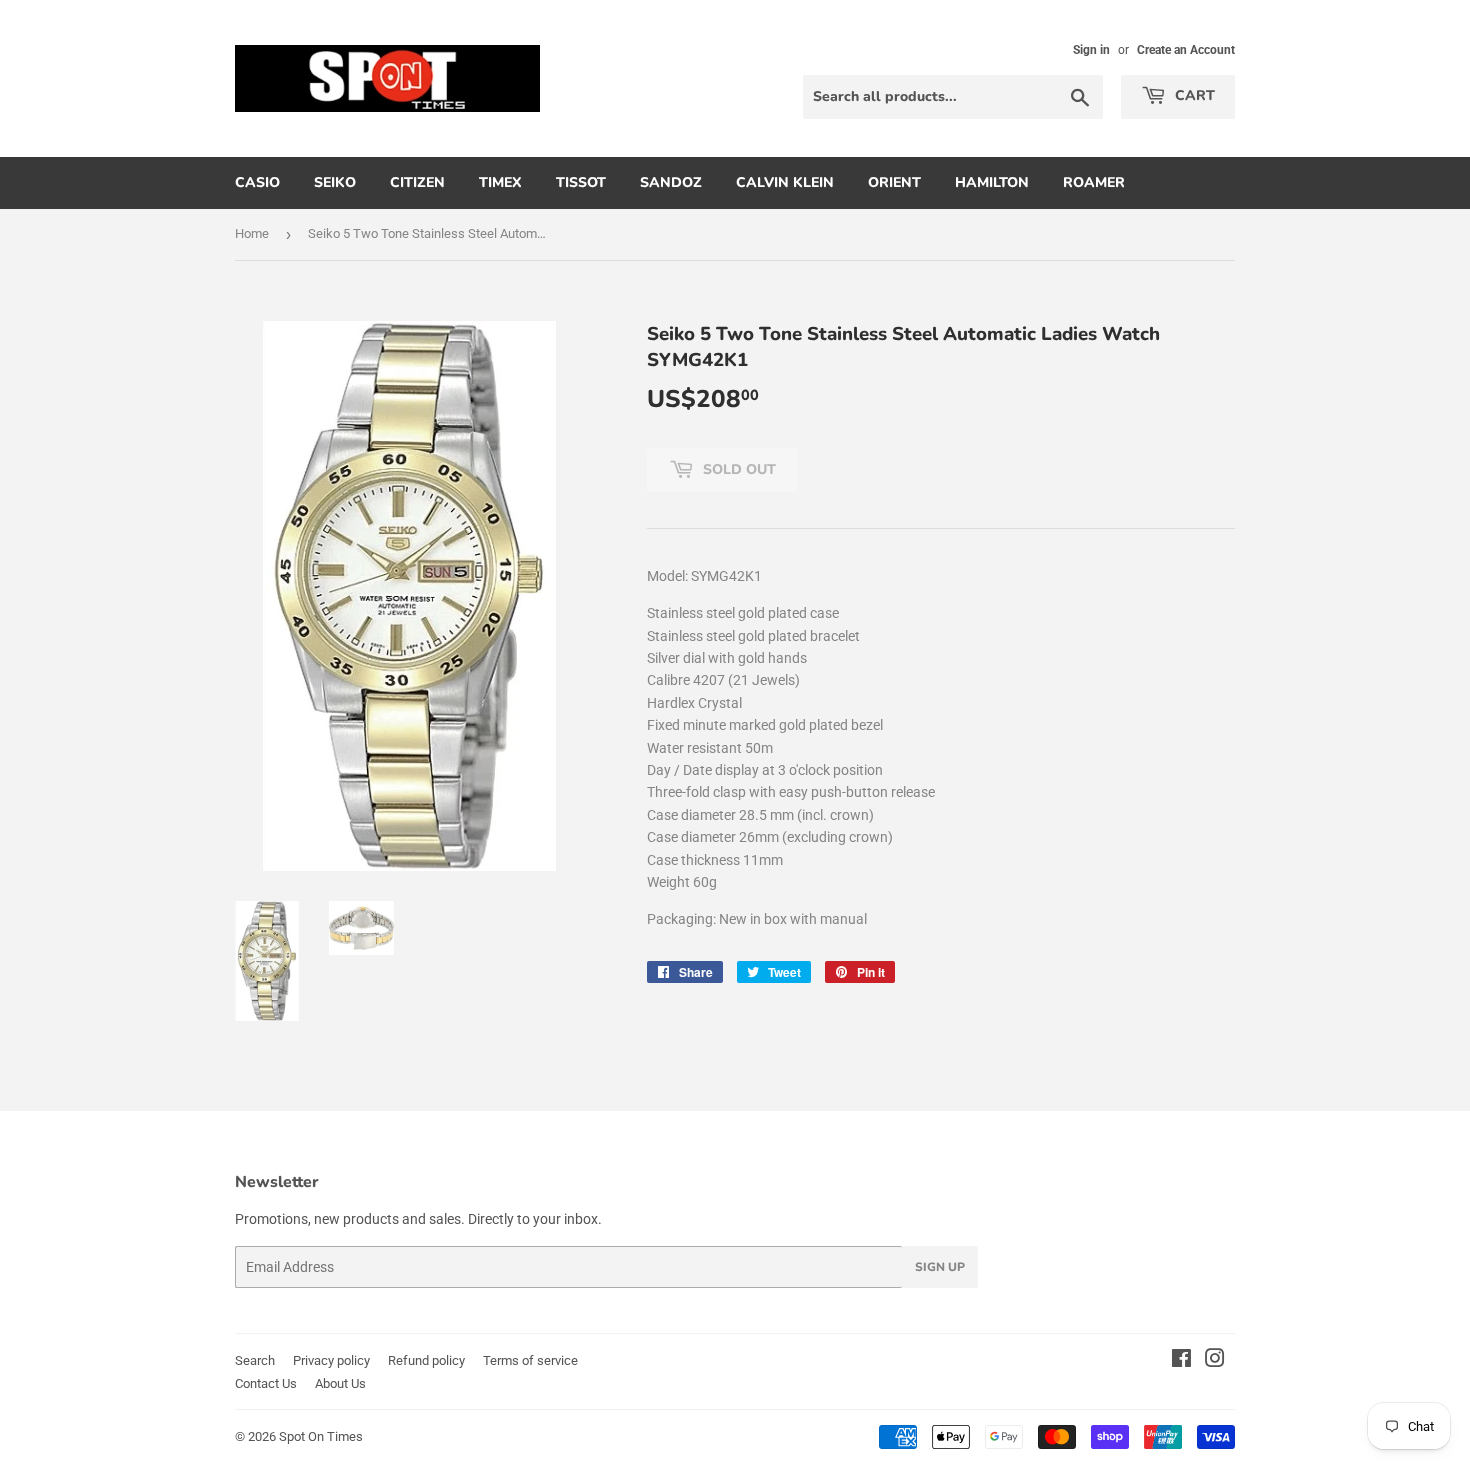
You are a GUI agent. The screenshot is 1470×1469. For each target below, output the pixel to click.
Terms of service (530, 1360)
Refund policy (426, 1360)
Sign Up (940, 1267)
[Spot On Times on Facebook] (1181, 1361)
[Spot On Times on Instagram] (1215, 1361)
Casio (257, 182)
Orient (894, 182)
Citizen (417, 182)
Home (252, 233)
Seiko (335, 182)
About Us (340, 1383)
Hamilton (992, 182)
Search (255, 1360)
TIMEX (500, 182)
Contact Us (266, 1383)
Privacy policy (331, 1360)
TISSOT (581, 182)
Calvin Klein (785, 182)
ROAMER (1094, 182)
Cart (1193, 95)
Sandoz (671, 182)
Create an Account (1186, 50)
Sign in (1091, 50)
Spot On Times (321, 1436)
